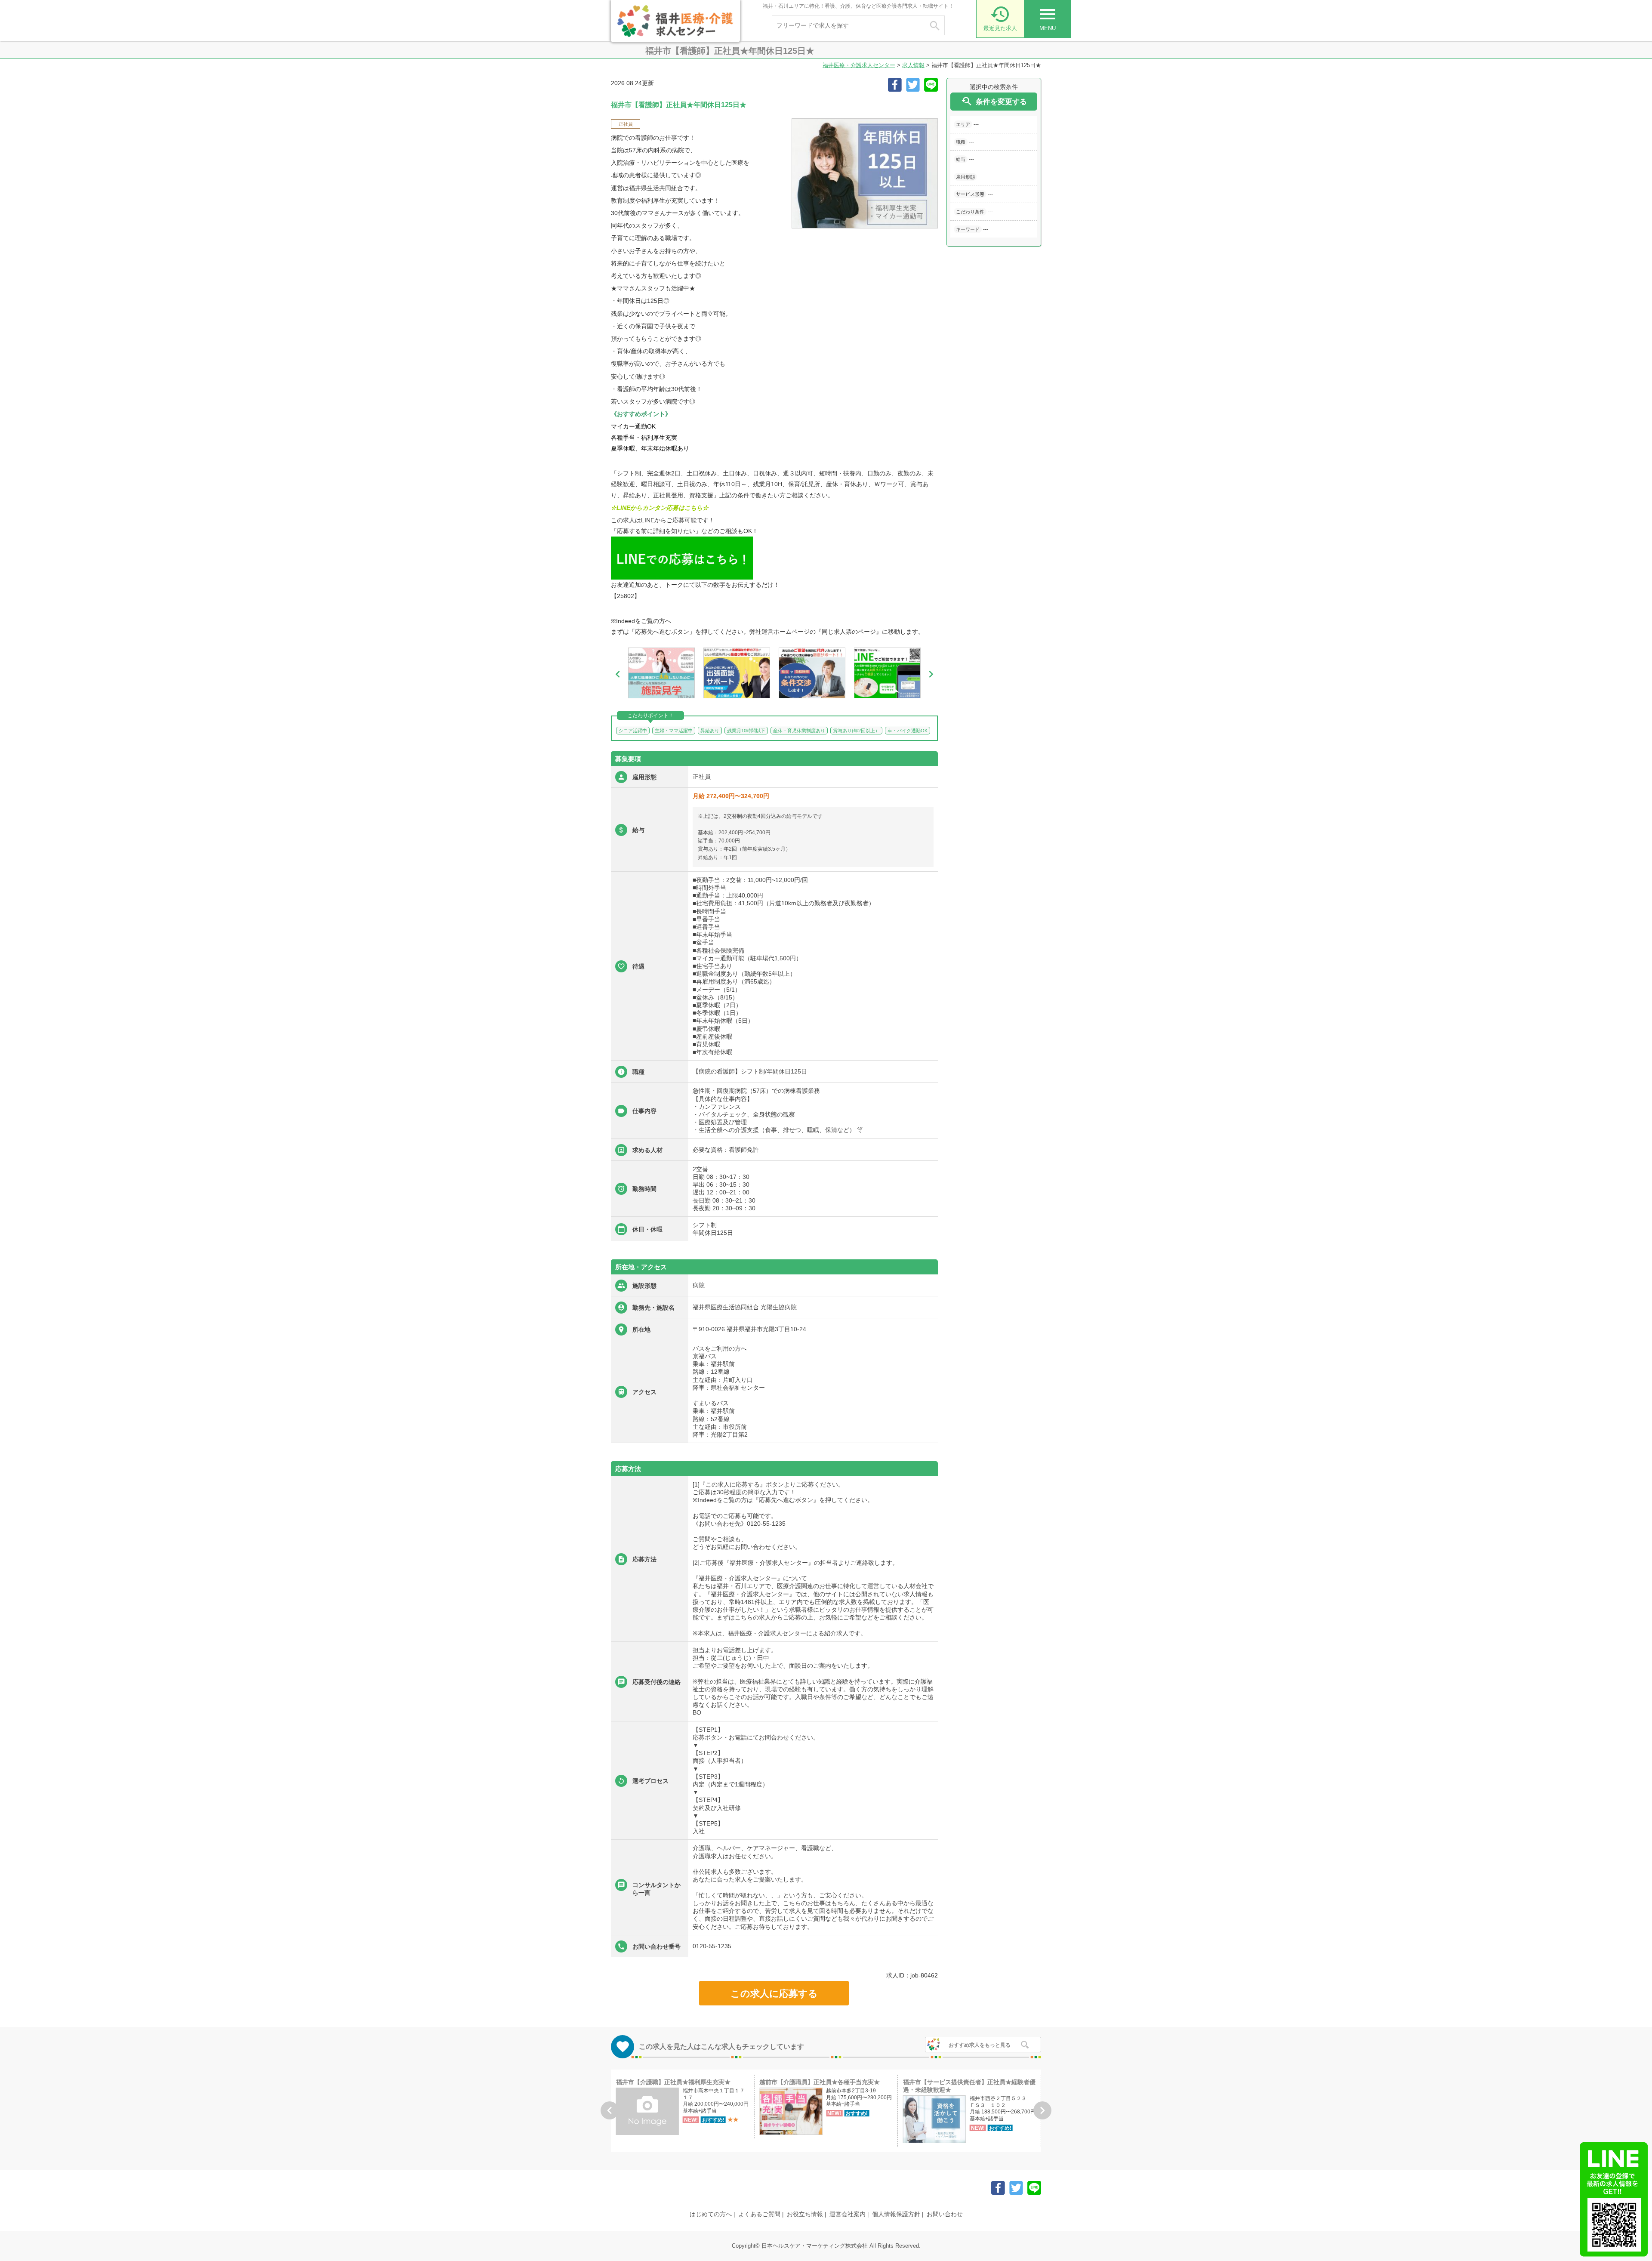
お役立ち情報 (805, 2214)
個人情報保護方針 (896, 2214)
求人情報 (913, 65)
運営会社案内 (848, 2214)
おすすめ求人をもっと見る (980, 2045)
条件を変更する (994, 101)
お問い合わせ (945, 2214)
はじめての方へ (711, 2214)
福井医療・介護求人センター (859, 65)
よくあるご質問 (759, 2214)
